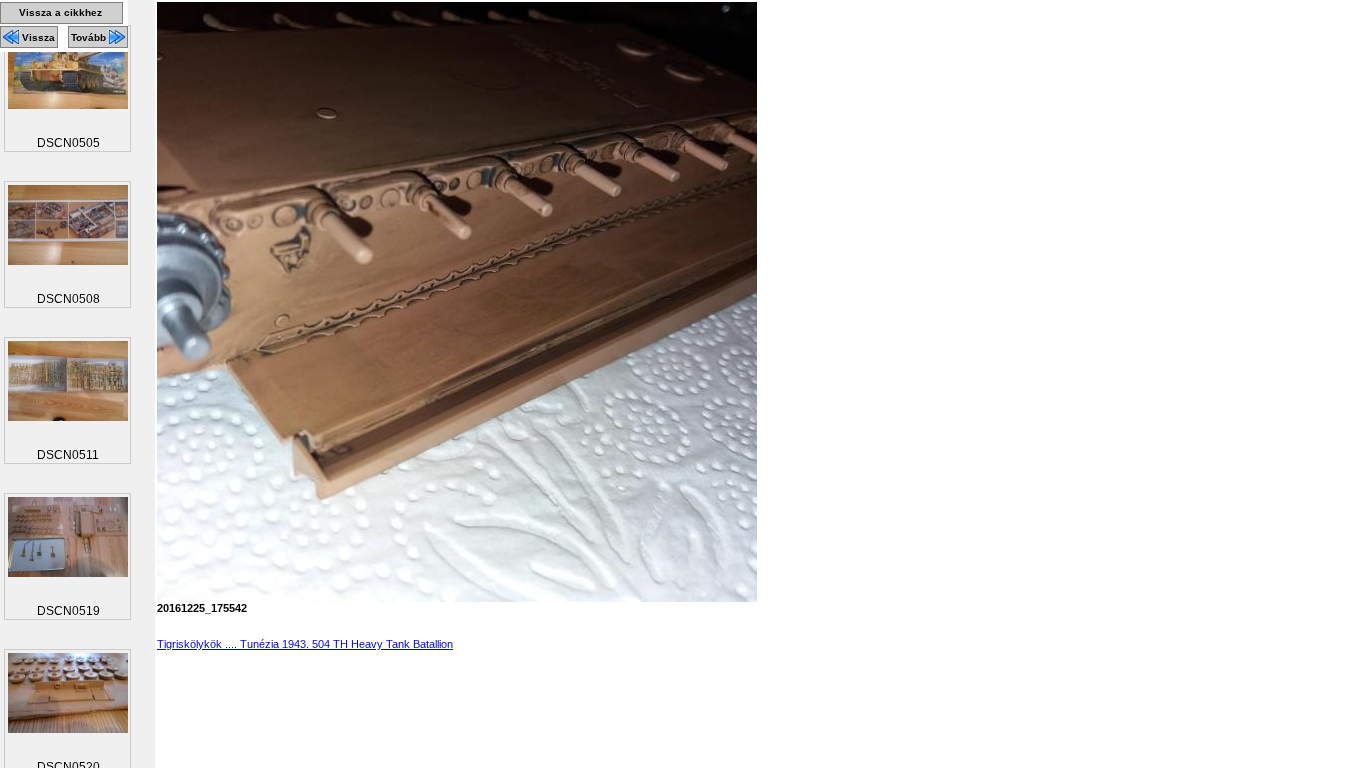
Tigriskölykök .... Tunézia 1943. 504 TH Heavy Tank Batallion (305, 644)
